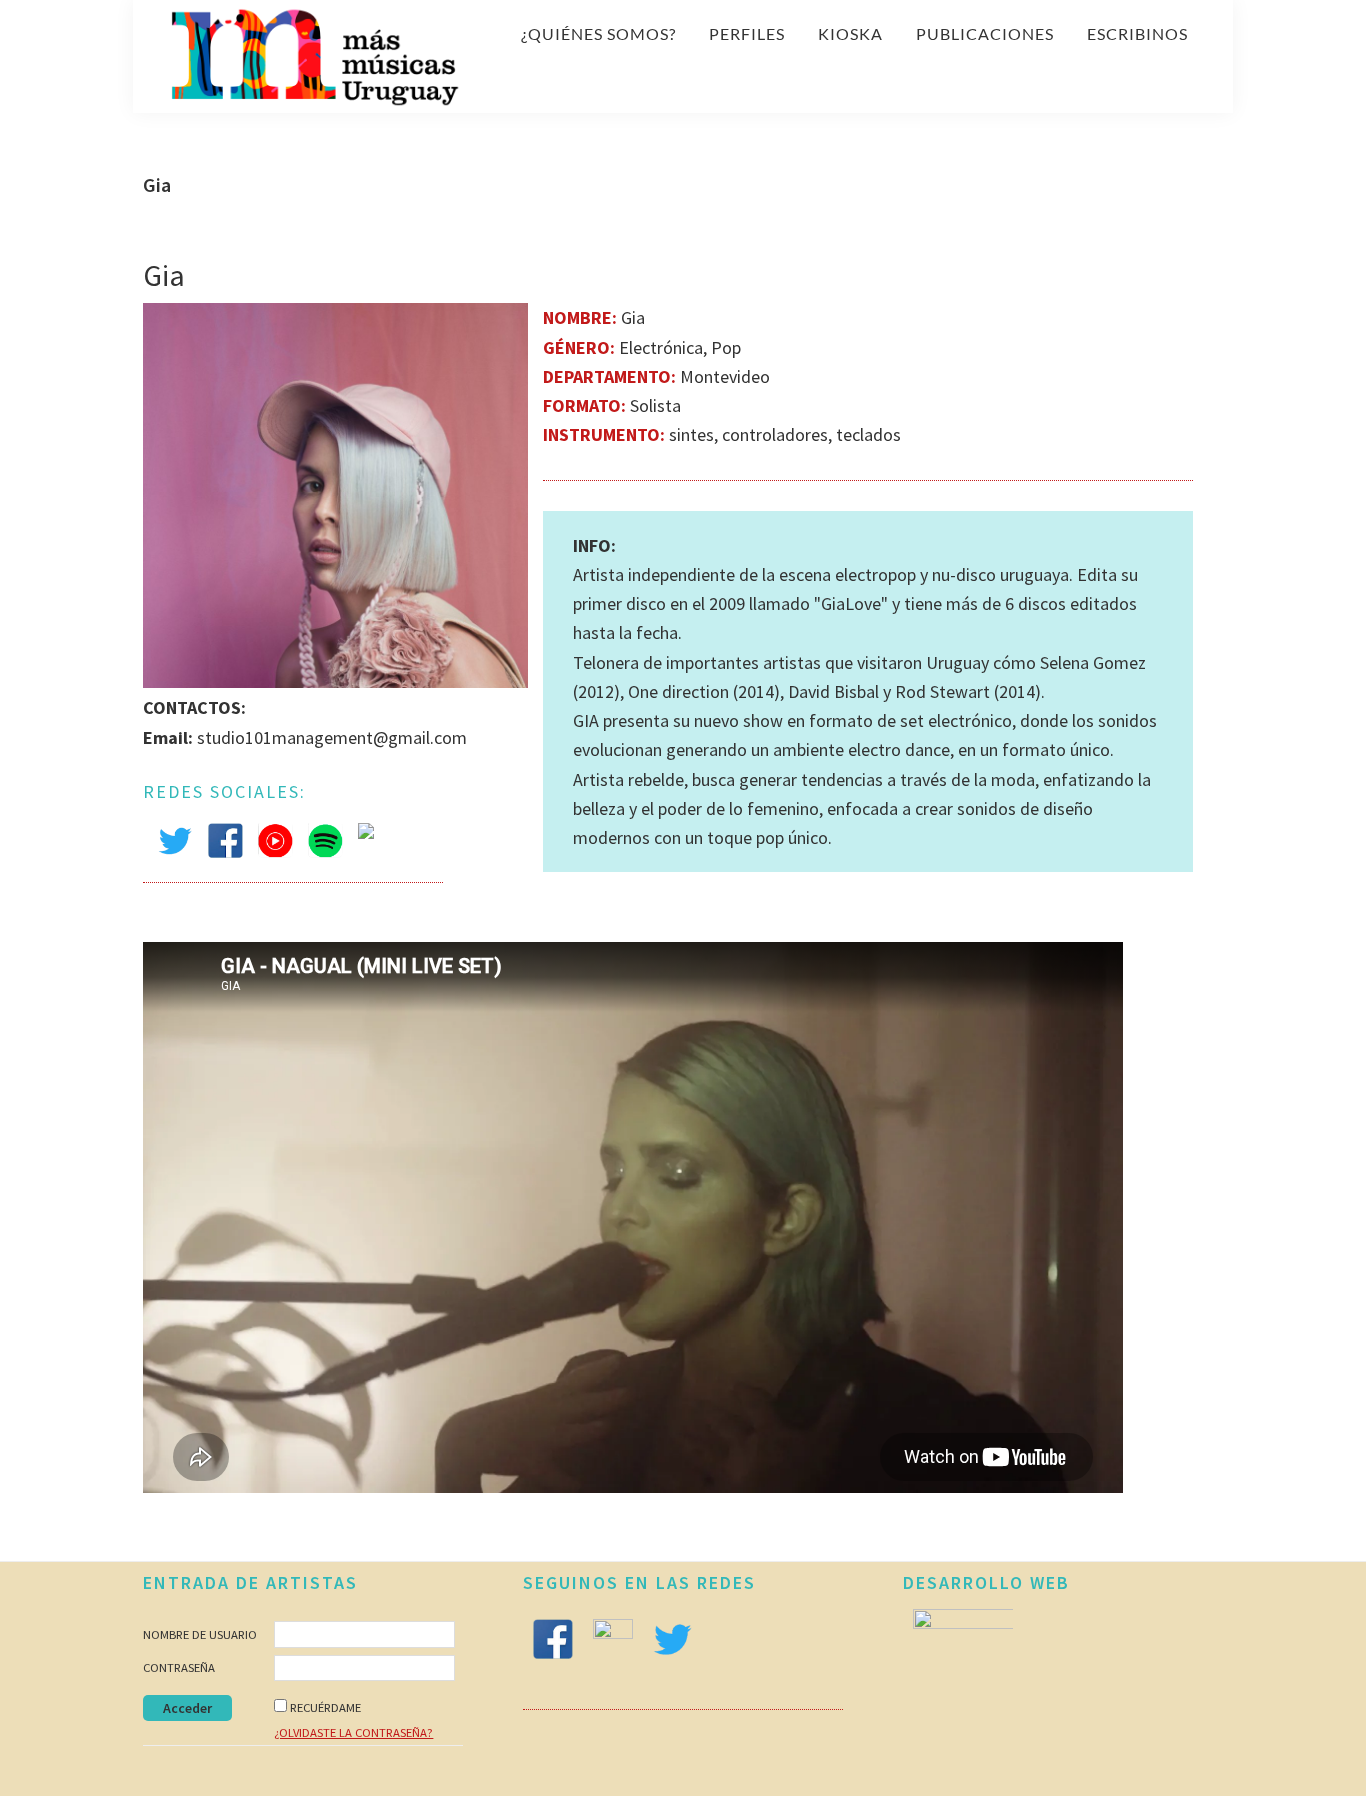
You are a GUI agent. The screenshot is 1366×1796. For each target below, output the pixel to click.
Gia (164, 275)
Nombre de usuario (200, 1634)
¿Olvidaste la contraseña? (353, 1732)
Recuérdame (325, 1707)
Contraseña (179, 1667)
